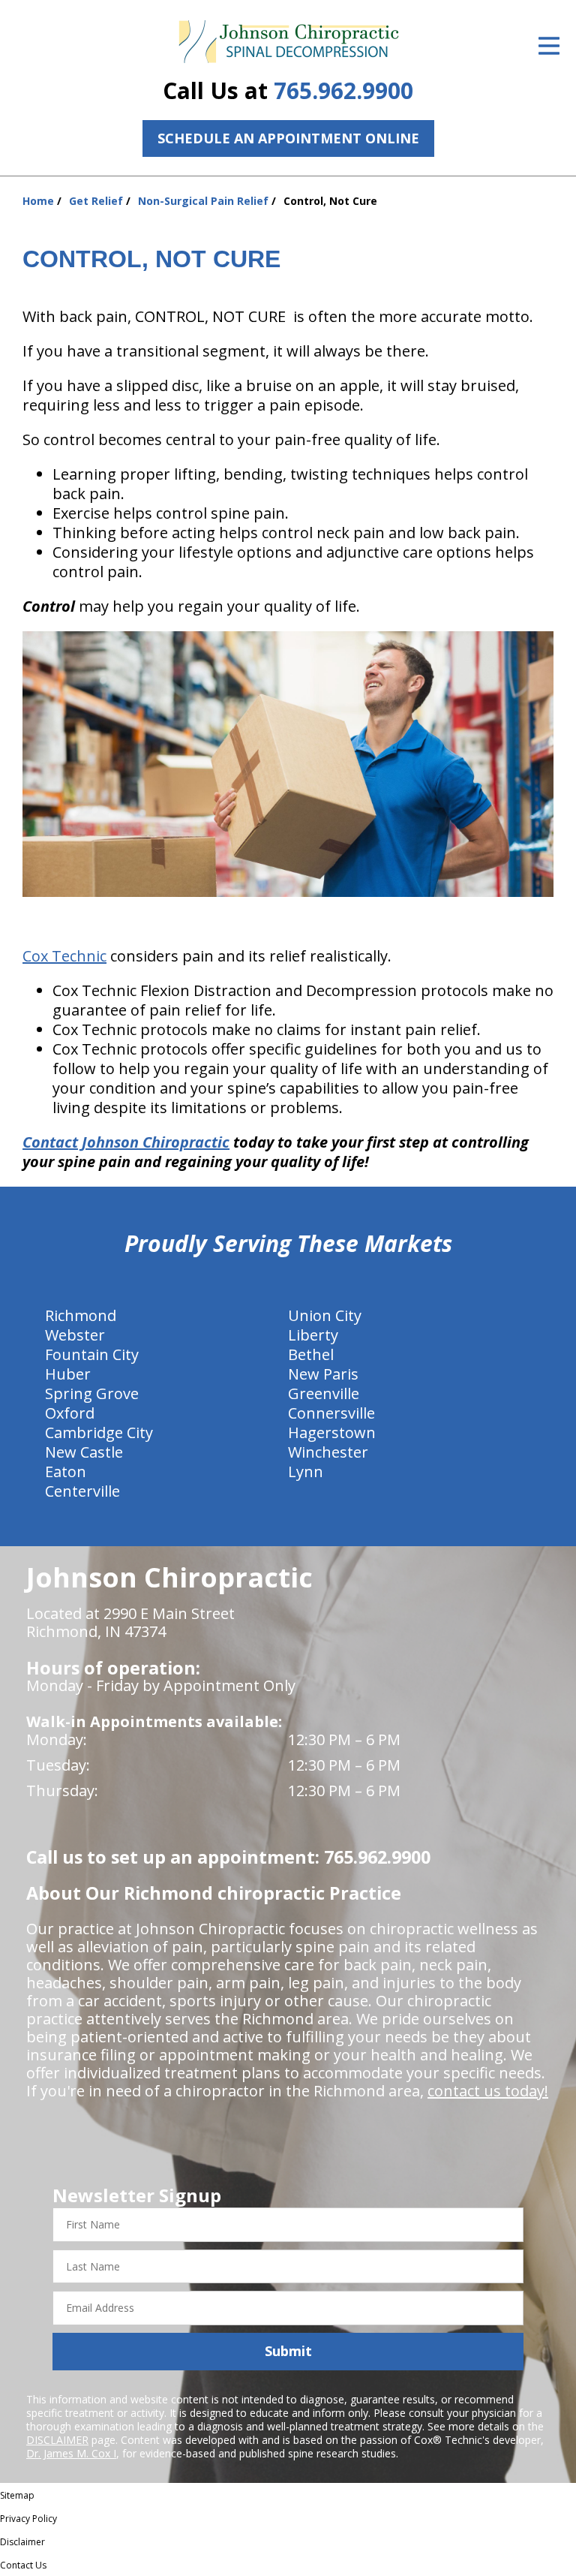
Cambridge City (99, 1432)
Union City (325, 1315)
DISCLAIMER (57, 2440)
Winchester (328, 1452)
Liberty (313, 1335)
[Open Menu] (549, 46)
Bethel (311, 1354)
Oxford (70, 1413)
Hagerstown (332, 1432)
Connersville (331, 1413)
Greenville (324, 1393)
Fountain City (92, 1354)
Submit (288, 2351)
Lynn (306, 1472)
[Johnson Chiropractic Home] (288, 42)
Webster (75, 1335)
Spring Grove (92, 1393)
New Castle (84, 1452)
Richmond (81, 1315)
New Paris (323, 1374)
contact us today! (488, 2091)
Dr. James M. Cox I (71, 2453)
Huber (68, 1374)
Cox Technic (64, 956)
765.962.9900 (343, 90)
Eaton (66, 1472)
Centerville (82, 1491)
